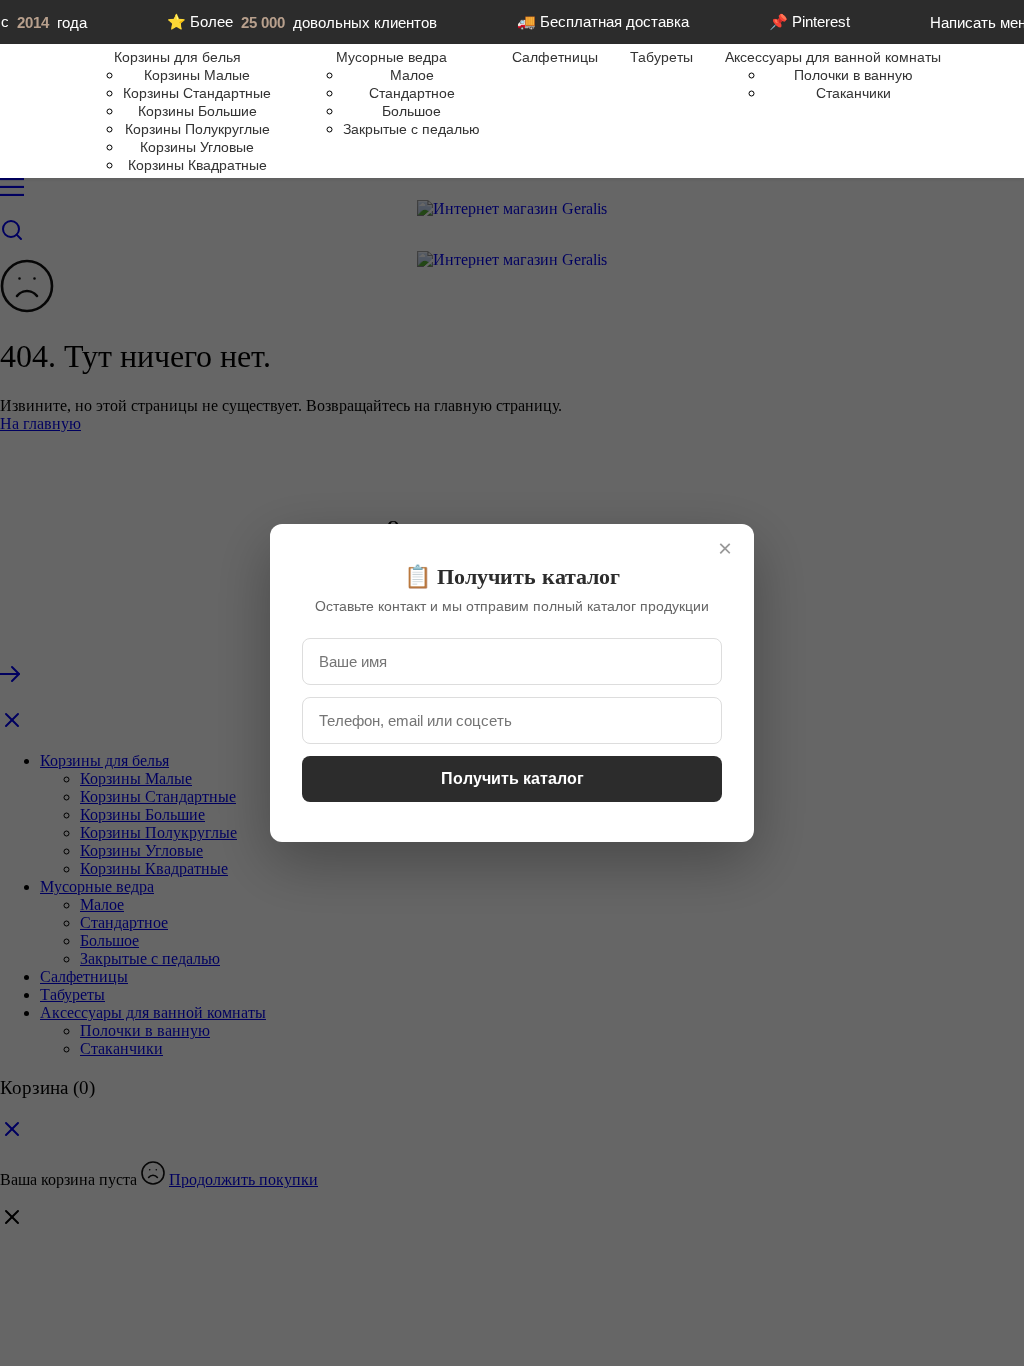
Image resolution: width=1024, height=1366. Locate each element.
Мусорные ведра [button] (391, 57)
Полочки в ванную (853, 75)
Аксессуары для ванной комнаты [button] (833, 57)
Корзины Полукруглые (197, 129)
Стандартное (412, 93)
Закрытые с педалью (411, 129)
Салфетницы (555, 57)
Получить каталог (512, 778)
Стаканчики (853, 93)
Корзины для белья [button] (177, 57)
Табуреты (661, 57)
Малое (412, 75)
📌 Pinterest (809, 21)
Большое (411, 111)
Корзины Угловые (197, 147)
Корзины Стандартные (197, 93)
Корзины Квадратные (197, 165)
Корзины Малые (197, 75)
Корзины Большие (197, 111)
